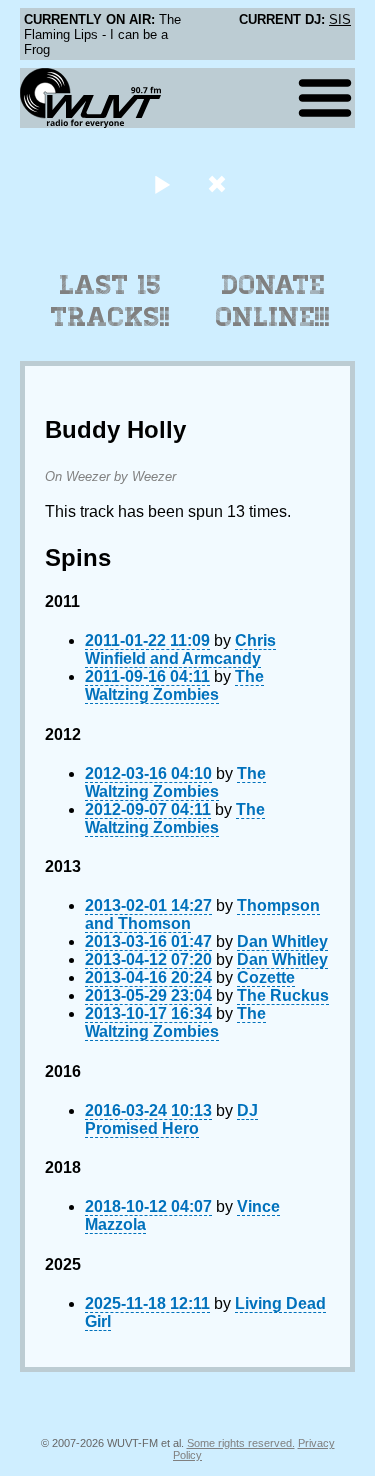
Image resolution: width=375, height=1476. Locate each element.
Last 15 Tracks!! (110, 301)
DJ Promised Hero (171, 1119)
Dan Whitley (282, 941)
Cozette (266, 977)
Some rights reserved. (241, 1443)
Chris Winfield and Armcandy (180, 649)
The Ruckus (283, 995)
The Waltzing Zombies (174, 685)
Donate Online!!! (273, 301)
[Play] (162, 183)
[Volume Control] (219, 183)
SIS (340, 19)
